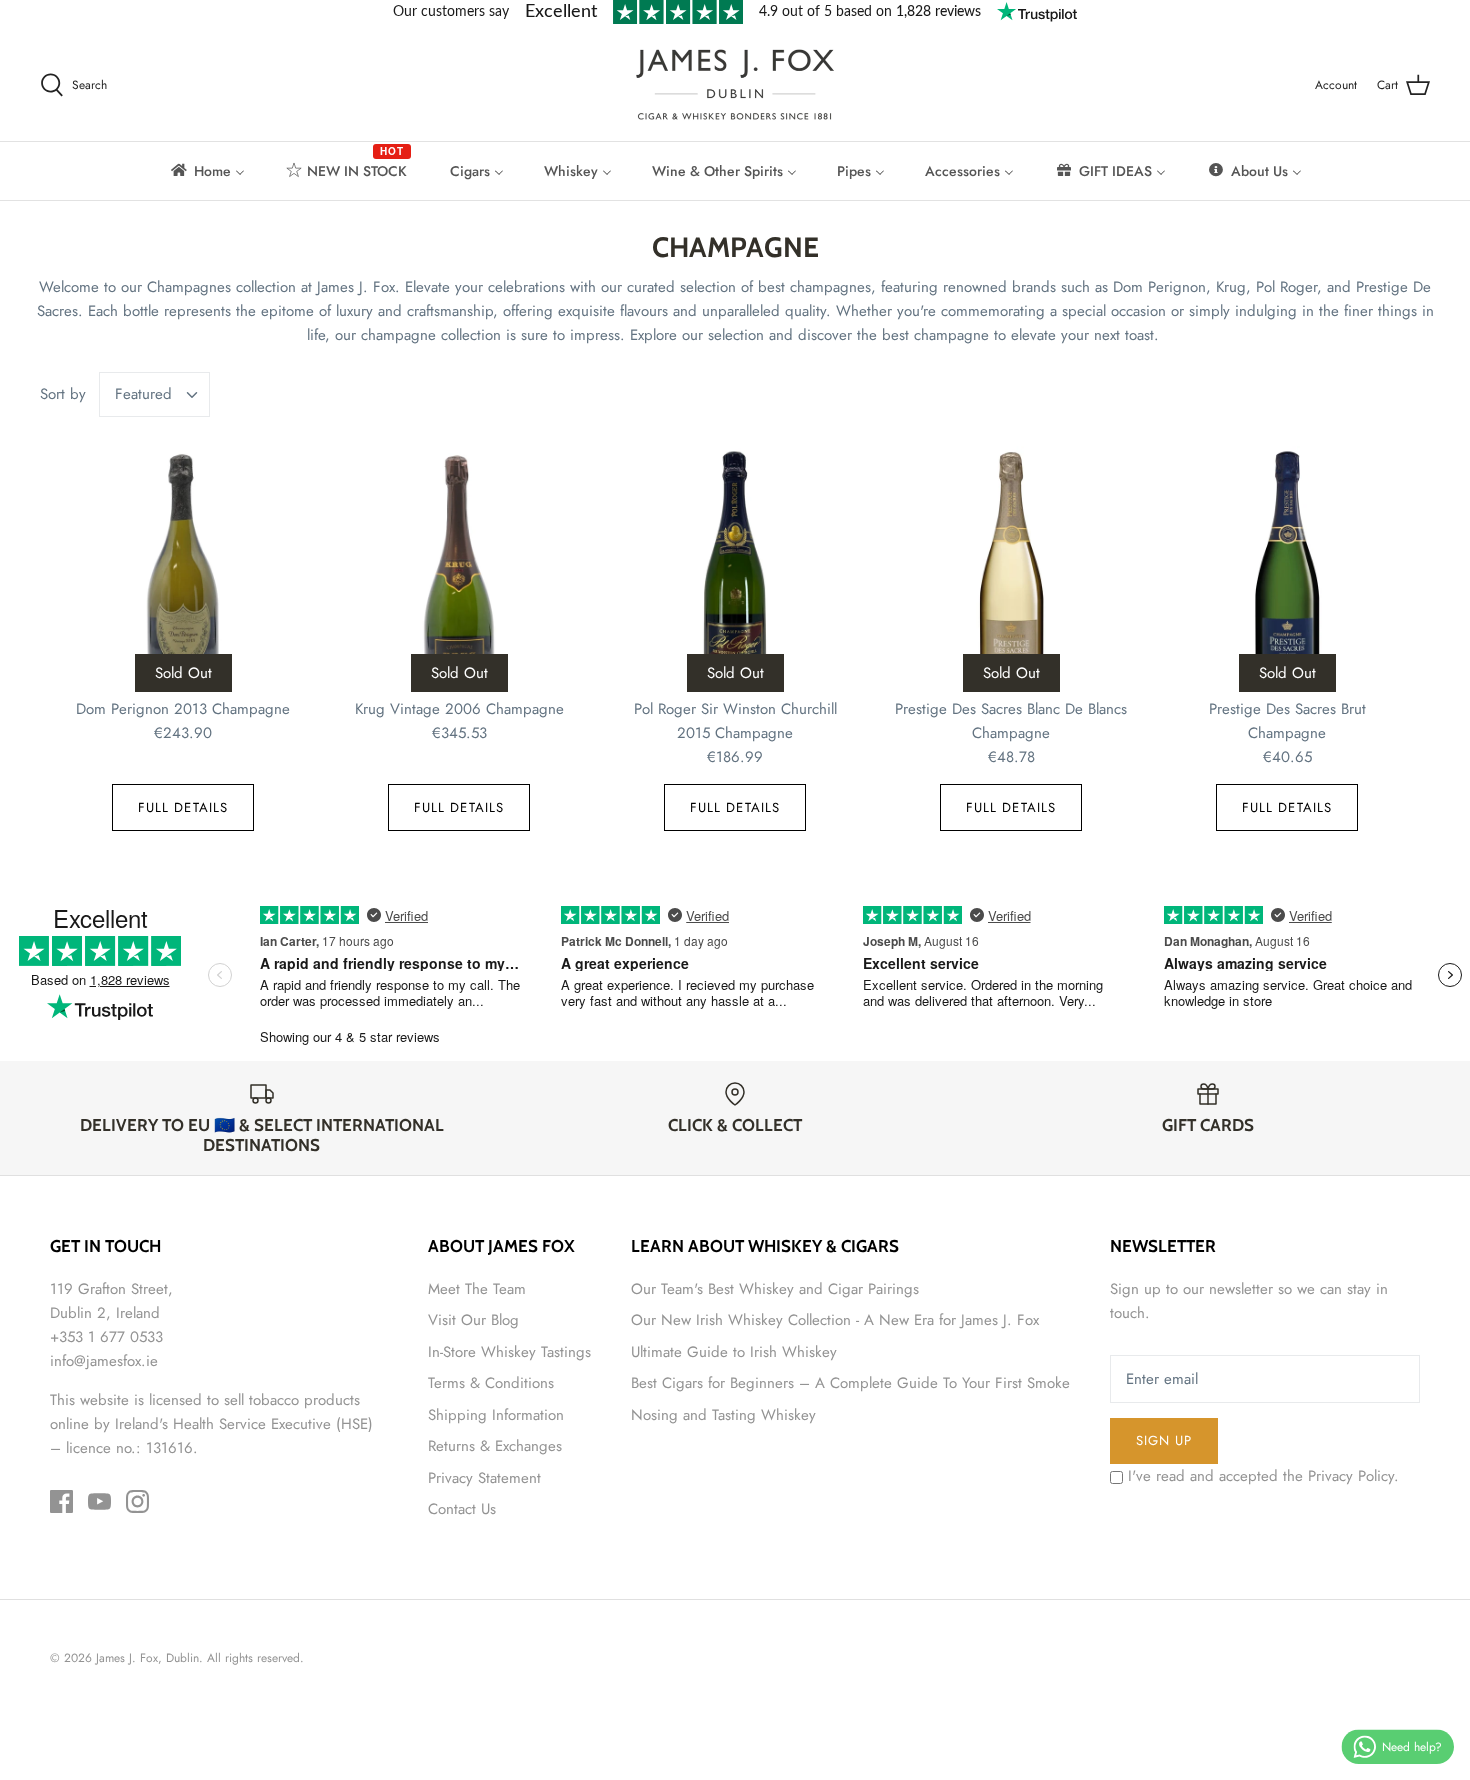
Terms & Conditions (491, 1383)
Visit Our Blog (473, 1320)
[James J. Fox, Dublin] (735, 84)
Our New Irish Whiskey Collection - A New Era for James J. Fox (835, 1320)
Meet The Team (477, 1289)
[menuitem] (206, 171)
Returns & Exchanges (495, 1446)
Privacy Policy (1351, 1476)
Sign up (1164, 1440)
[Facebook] (61, 1501)
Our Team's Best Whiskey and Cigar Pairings (775, 1289)
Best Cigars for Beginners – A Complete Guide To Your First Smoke (850, 1383)
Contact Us (462, 1509)
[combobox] (155, 394)
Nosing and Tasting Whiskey (723, 1415)
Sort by (63, 394)
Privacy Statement (484, 1478)
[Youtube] (99, 1501)
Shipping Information (496, 1415)
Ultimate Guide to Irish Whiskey (734, 1352)
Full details (183, 807)
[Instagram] (137, 1501)
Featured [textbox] (143, 394)
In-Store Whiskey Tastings (509, 1352)
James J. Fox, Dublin (147, 1658)
